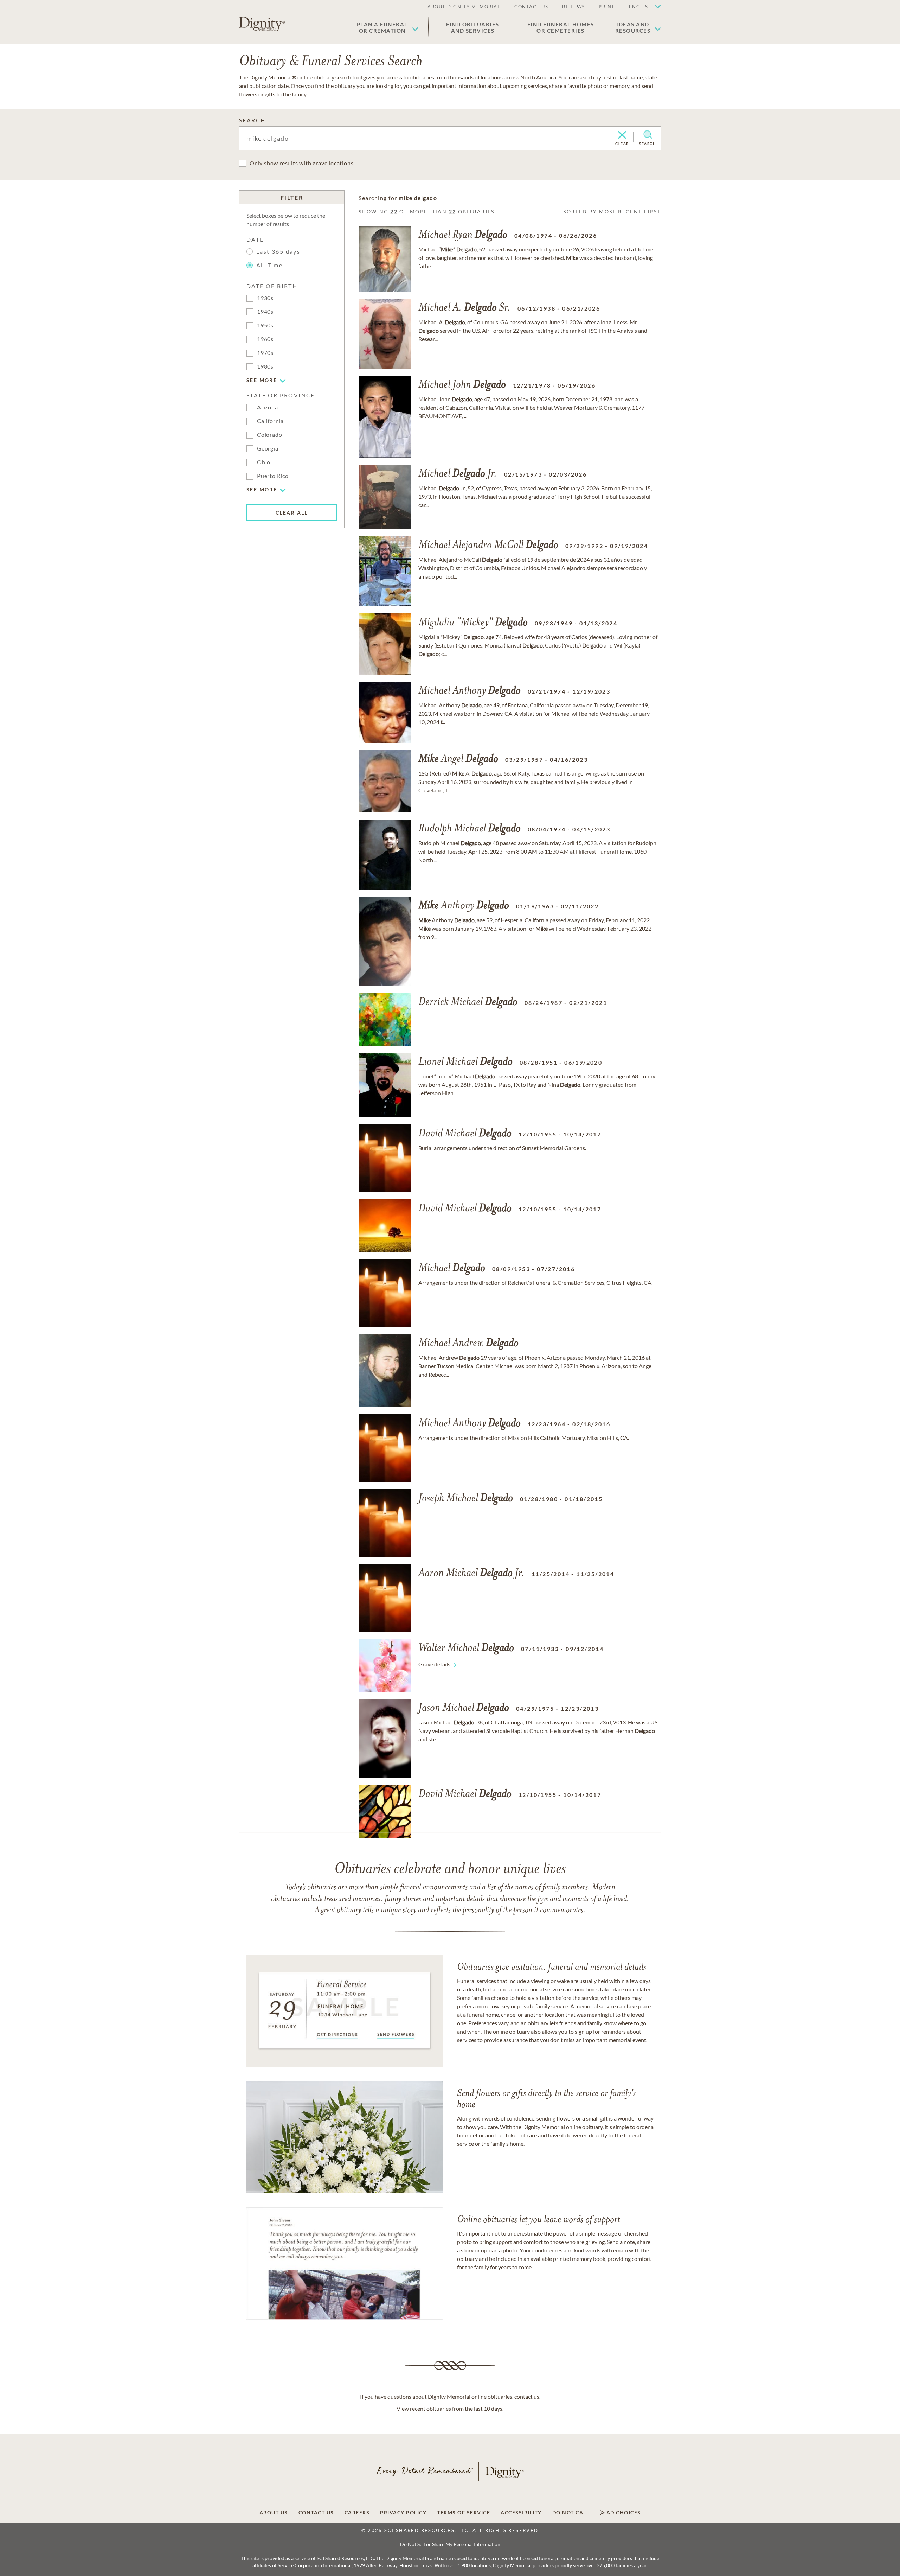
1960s (265, 339)
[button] (388, 27)
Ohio (264, 462)
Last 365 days (278, 251)
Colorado (269, 435)
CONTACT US (531, 7)
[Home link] (262, 24)
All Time (269, 265)
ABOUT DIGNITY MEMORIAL (464, 7)
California (270, 421)
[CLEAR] (622, 135)
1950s (265, 325)
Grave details (434, 1664)
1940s (265, 311)
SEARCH (252, 120)
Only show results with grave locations (301, 163)
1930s (265, 298)
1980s (265, 366)
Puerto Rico (273, 476)
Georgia (268, 448)
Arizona (268, 407)
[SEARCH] (648, 135)
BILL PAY (573, 7)
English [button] (641, 7)
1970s (265, 353)
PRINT (607, 7)
